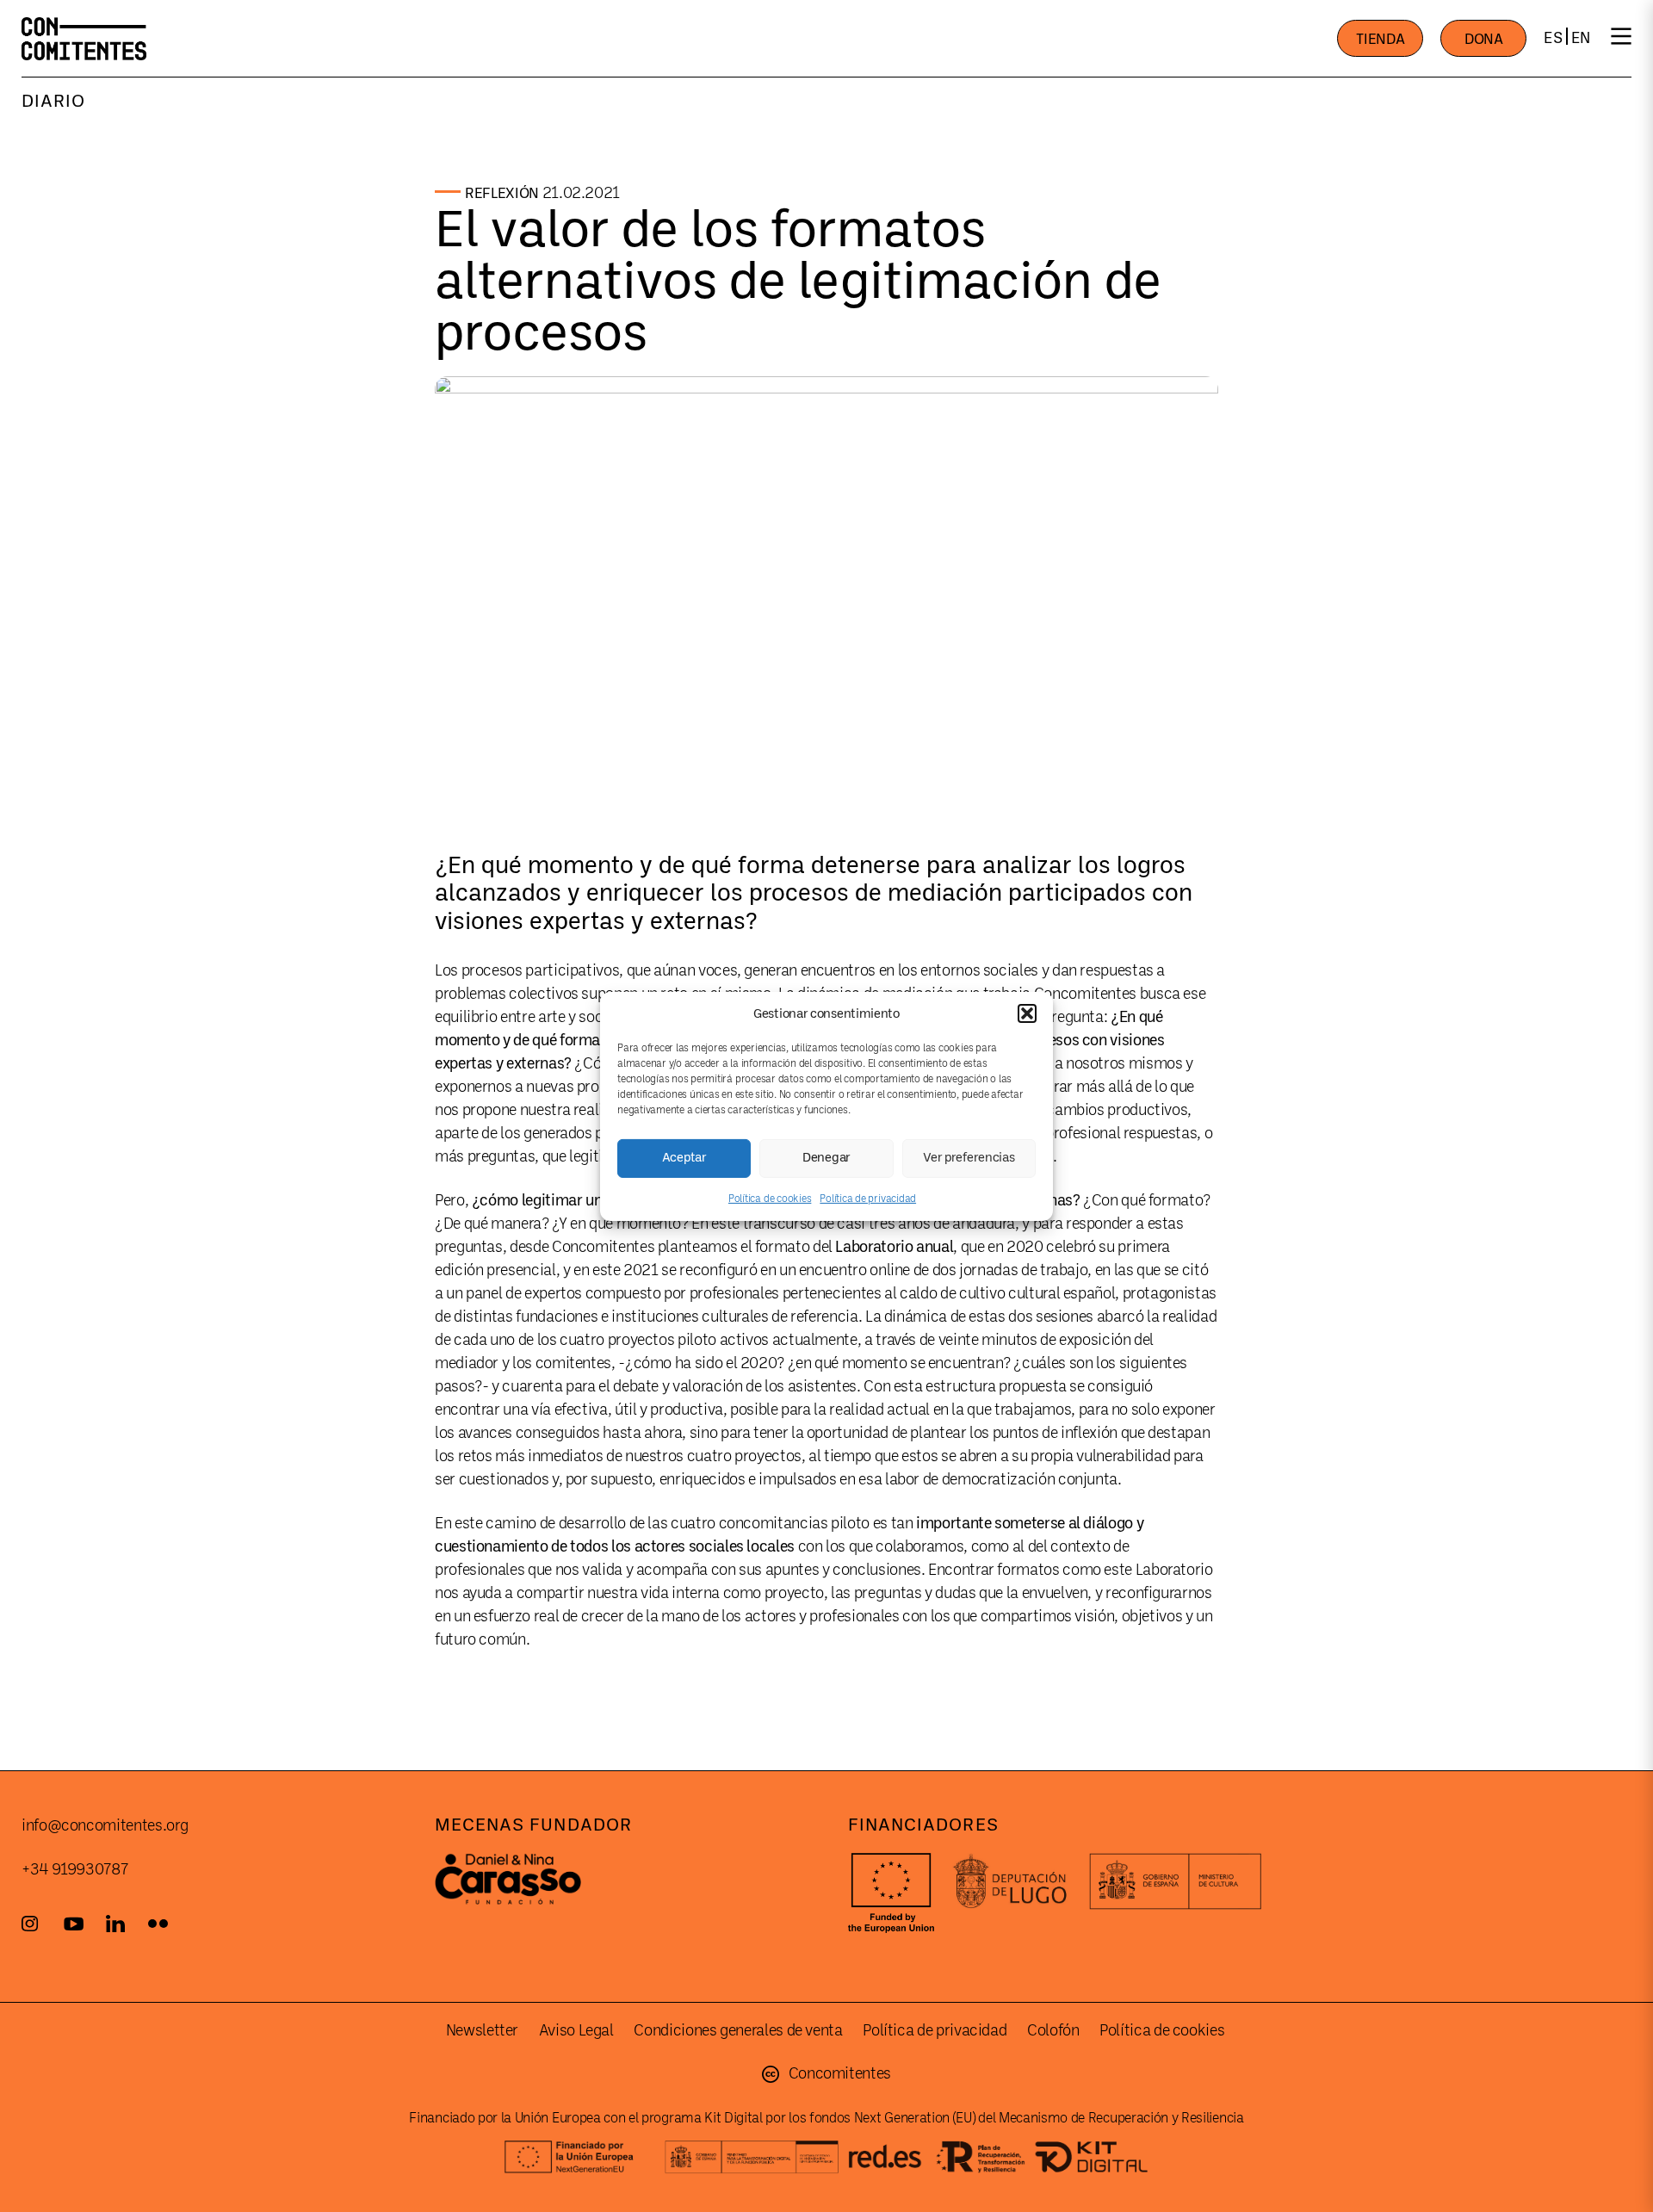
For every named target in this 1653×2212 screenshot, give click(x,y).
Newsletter (482, 2030)
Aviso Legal (576, 2030)
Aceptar (684, 1158)
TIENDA (1380, 39)
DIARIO (53, 101)
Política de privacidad (868, 1198)
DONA (1484, 39)
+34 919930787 (74, 1869)
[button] (1027, 1013)
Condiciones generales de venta (738, 2030)
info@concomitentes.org (105, 1825)
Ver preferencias (969, 1158)
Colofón (1053, 2030)
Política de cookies (770, 1198)
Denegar (826, 1158)
